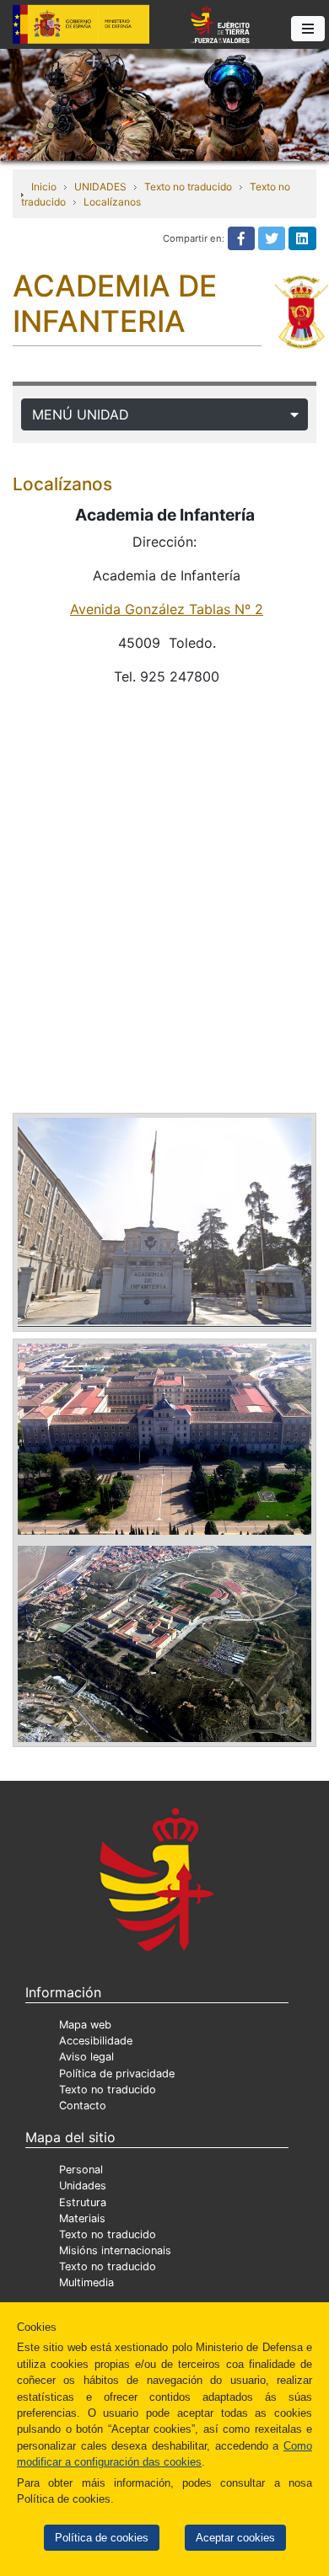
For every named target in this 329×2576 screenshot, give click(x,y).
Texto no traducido (188, 187)
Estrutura (83, 2202)
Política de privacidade (117, 2074)
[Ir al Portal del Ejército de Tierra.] (164, 104)
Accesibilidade (96, 2041)
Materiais (82, 2218)
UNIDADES (100, 187)
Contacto (83, 2106)
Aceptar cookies (235, 2538)
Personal (81, 2170)
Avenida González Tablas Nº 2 (167, 609)
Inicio (44, 187)
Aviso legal (86, 2057)
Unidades (83, 2186)
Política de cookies (102, 2538)
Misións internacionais (115, 2250)
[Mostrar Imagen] (164, 1221)
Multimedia (86, 2282)
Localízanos (112, 202)
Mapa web (85, 2025)
